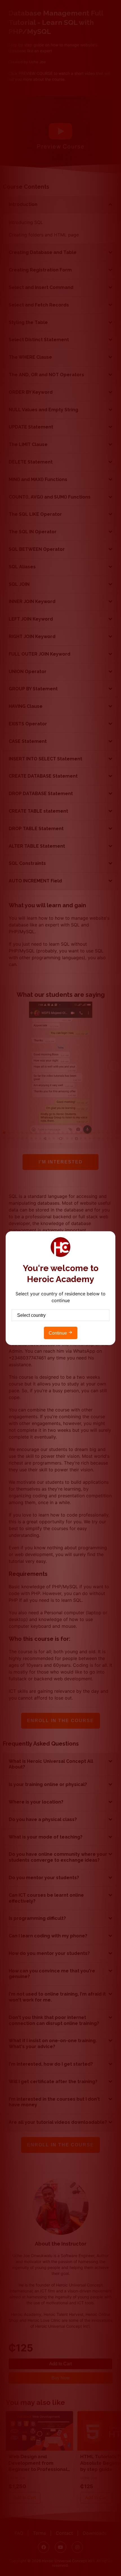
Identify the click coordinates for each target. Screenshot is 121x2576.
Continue (58, 1333)
